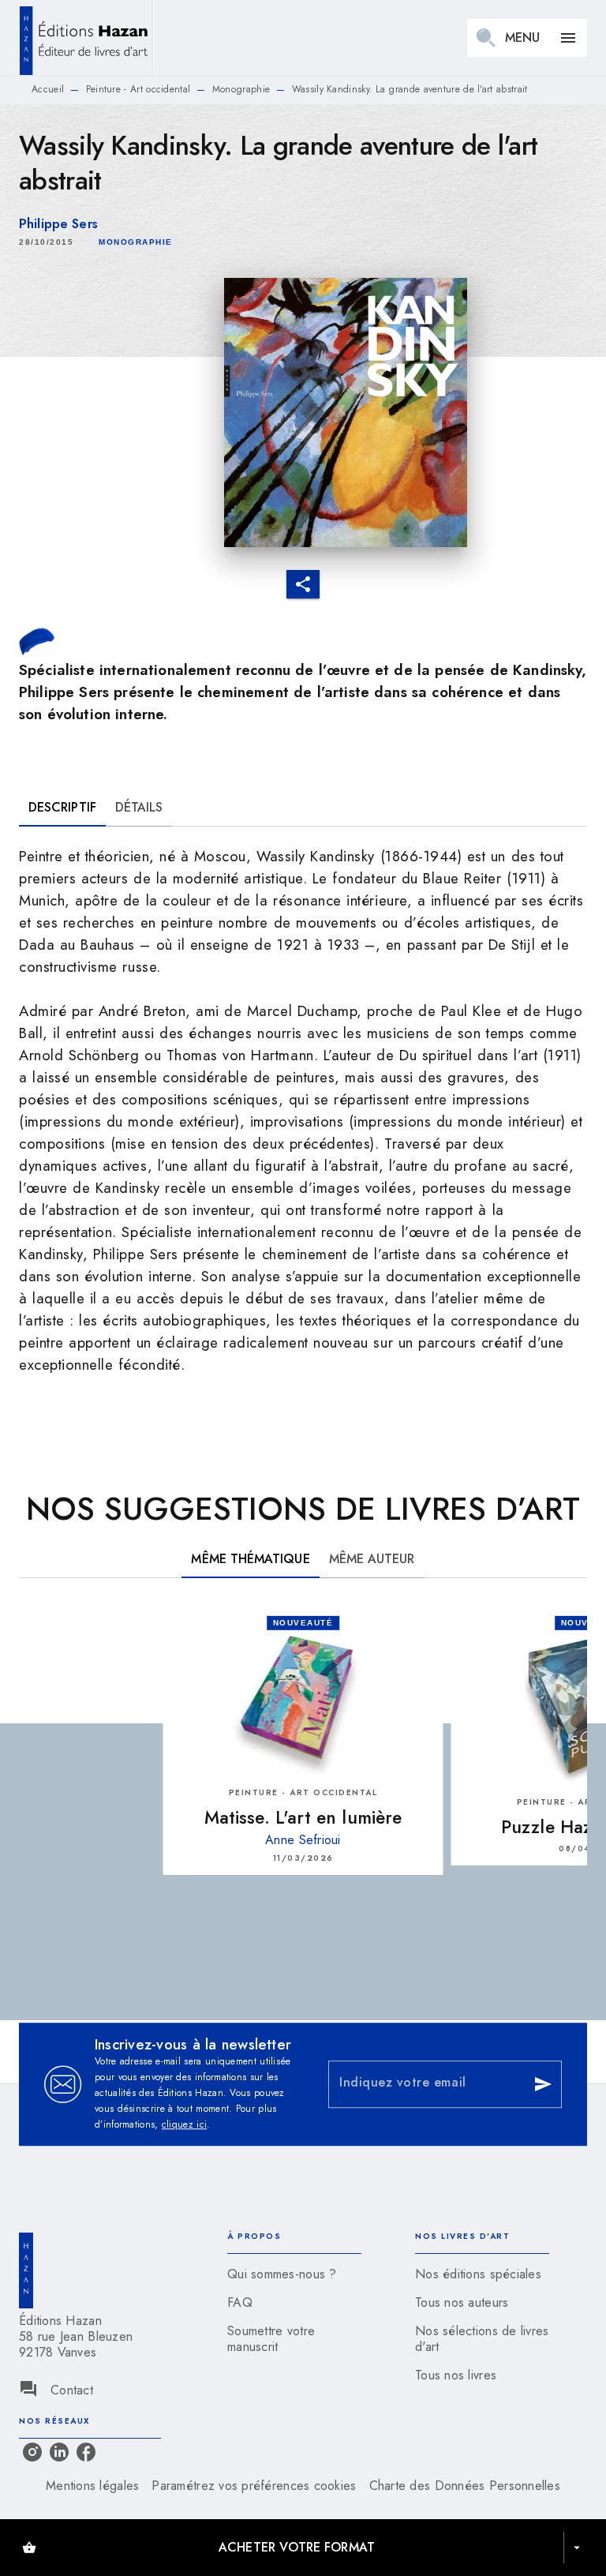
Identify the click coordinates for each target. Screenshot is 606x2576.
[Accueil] (85, 37)
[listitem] (32, 2452)
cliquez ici (184, 2124)
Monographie (241, 89)
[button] (136, 242)
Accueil (48, 89)
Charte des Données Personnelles (465, 2486)
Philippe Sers (58, 224)
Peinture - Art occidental (138, 89)
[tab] (62, 808)
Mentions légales (92, 2486)
